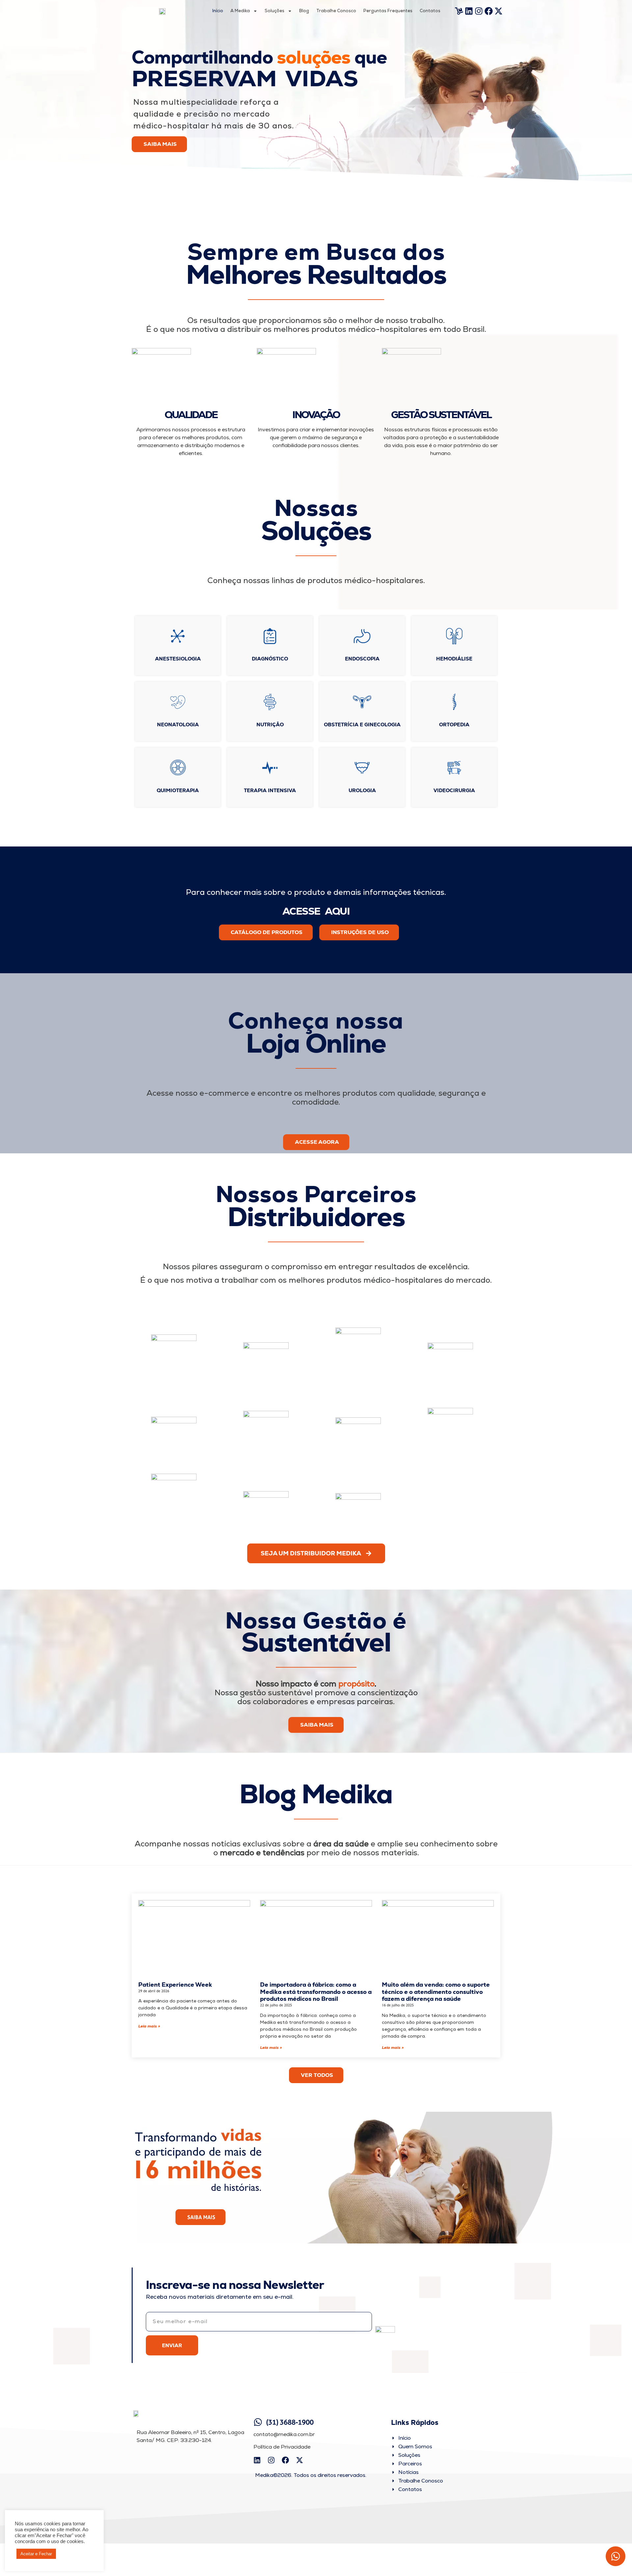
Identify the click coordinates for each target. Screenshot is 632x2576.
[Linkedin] (469, 11)
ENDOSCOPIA (362, 659)
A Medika (240, 11)
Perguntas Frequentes (388, 11)
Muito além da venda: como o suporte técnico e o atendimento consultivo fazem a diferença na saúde (436, 1992)
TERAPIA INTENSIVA (270, 790)
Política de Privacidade (282, 2447)
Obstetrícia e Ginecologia (362, 724)
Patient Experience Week (175, 1985)
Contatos (430, 11)
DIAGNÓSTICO (270, 659)
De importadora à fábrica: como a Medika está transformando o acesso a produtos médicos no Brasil (316, 1992)
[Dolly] (459, 11)
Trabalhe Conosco (336, 11)
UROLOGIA (362, 790)
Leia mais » (149, 2026)
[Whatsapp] (616, 2556)
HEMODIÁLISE (454, 659)
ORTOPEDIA (454, 724)
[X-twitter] (499, 11)
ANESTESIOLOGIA (178, 659)
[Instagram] (479, 11)
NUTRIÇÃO (270, 724)
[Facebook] (489, 11)
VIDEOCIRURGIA (454, 790)
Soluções (275, 11)
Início (218, 11)
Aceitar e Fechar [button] (36, 2554)
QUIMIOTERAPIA (178, 790)
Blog (304, 11)
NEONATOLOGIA (178, 724)
